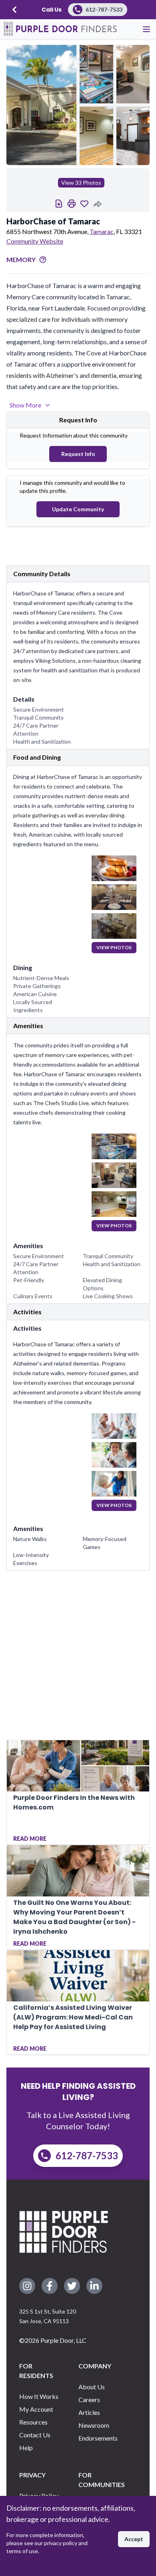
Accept (134, 2539)
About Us (92, 2387)
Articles (89, 2412)
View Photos (114, 947)
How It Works (39, 2396)
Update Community (78, 509)
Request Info (78, 454)
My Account (36, 2409)
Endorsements (98, 2438)
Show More (25, 405)
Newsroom (94, 2425)
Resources (33, 2422)
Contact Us (35, 2435)
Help (26, 2448)
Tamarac (102, 231)
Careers (89, 2399)
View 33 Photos (81, 183)
